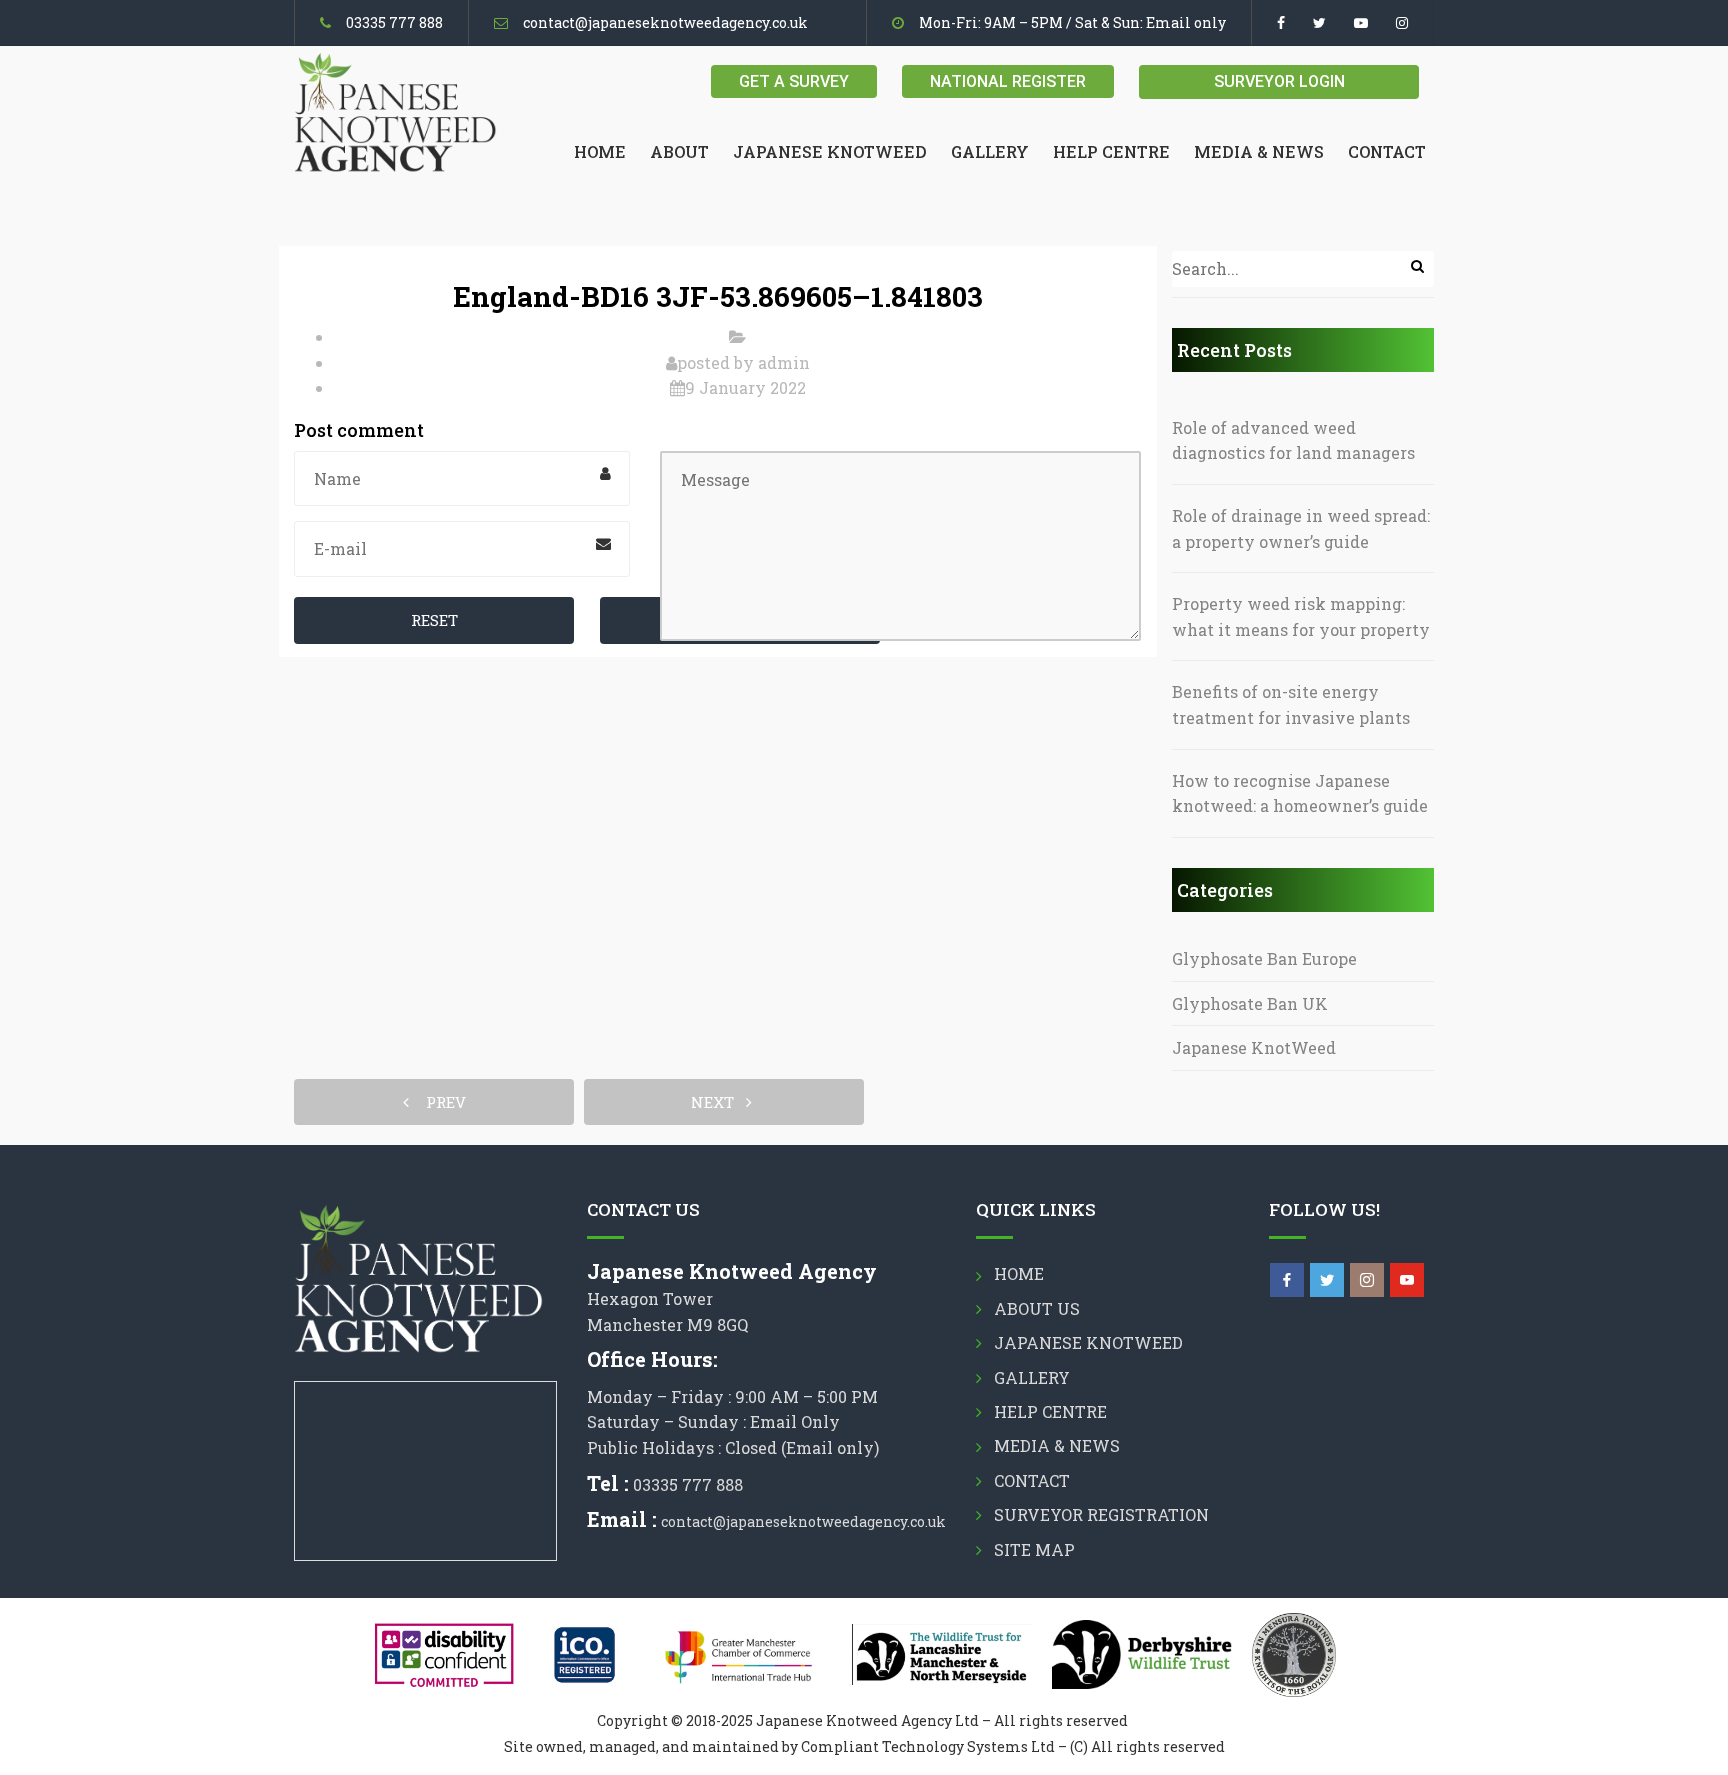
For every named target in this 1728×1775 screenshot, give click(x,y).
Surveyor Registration (1101, 1514)
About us (1037, 1308)
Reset (434, 620)
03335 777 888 (394, 22)
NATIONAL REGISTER (1008, 81)
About (679, 151)
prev (440, 1102)
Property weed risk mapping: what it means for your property (1301, 616)
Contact (1387, 151)
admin (784, 362)
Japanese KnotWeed (1254, 1047)
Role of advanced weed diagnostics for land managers (1293, 440)
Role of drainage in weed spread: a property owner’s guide (1301, 528)
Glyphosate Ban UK (1250, 1003)
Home (600, 151)
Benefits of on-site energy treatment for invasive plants (1291, 704)
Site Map (1034, 1549)
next (718, 1102)
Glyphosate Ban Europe (1264, 958)
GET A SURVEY (794, 81)
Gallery (990, 151)
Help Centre (1111, 151)
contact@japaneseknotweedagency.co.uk (665, 22)
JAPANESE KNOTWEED (830, 151)
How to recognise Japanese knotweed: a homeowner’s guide (1300, 793)
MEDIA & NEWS (1259, 151)
